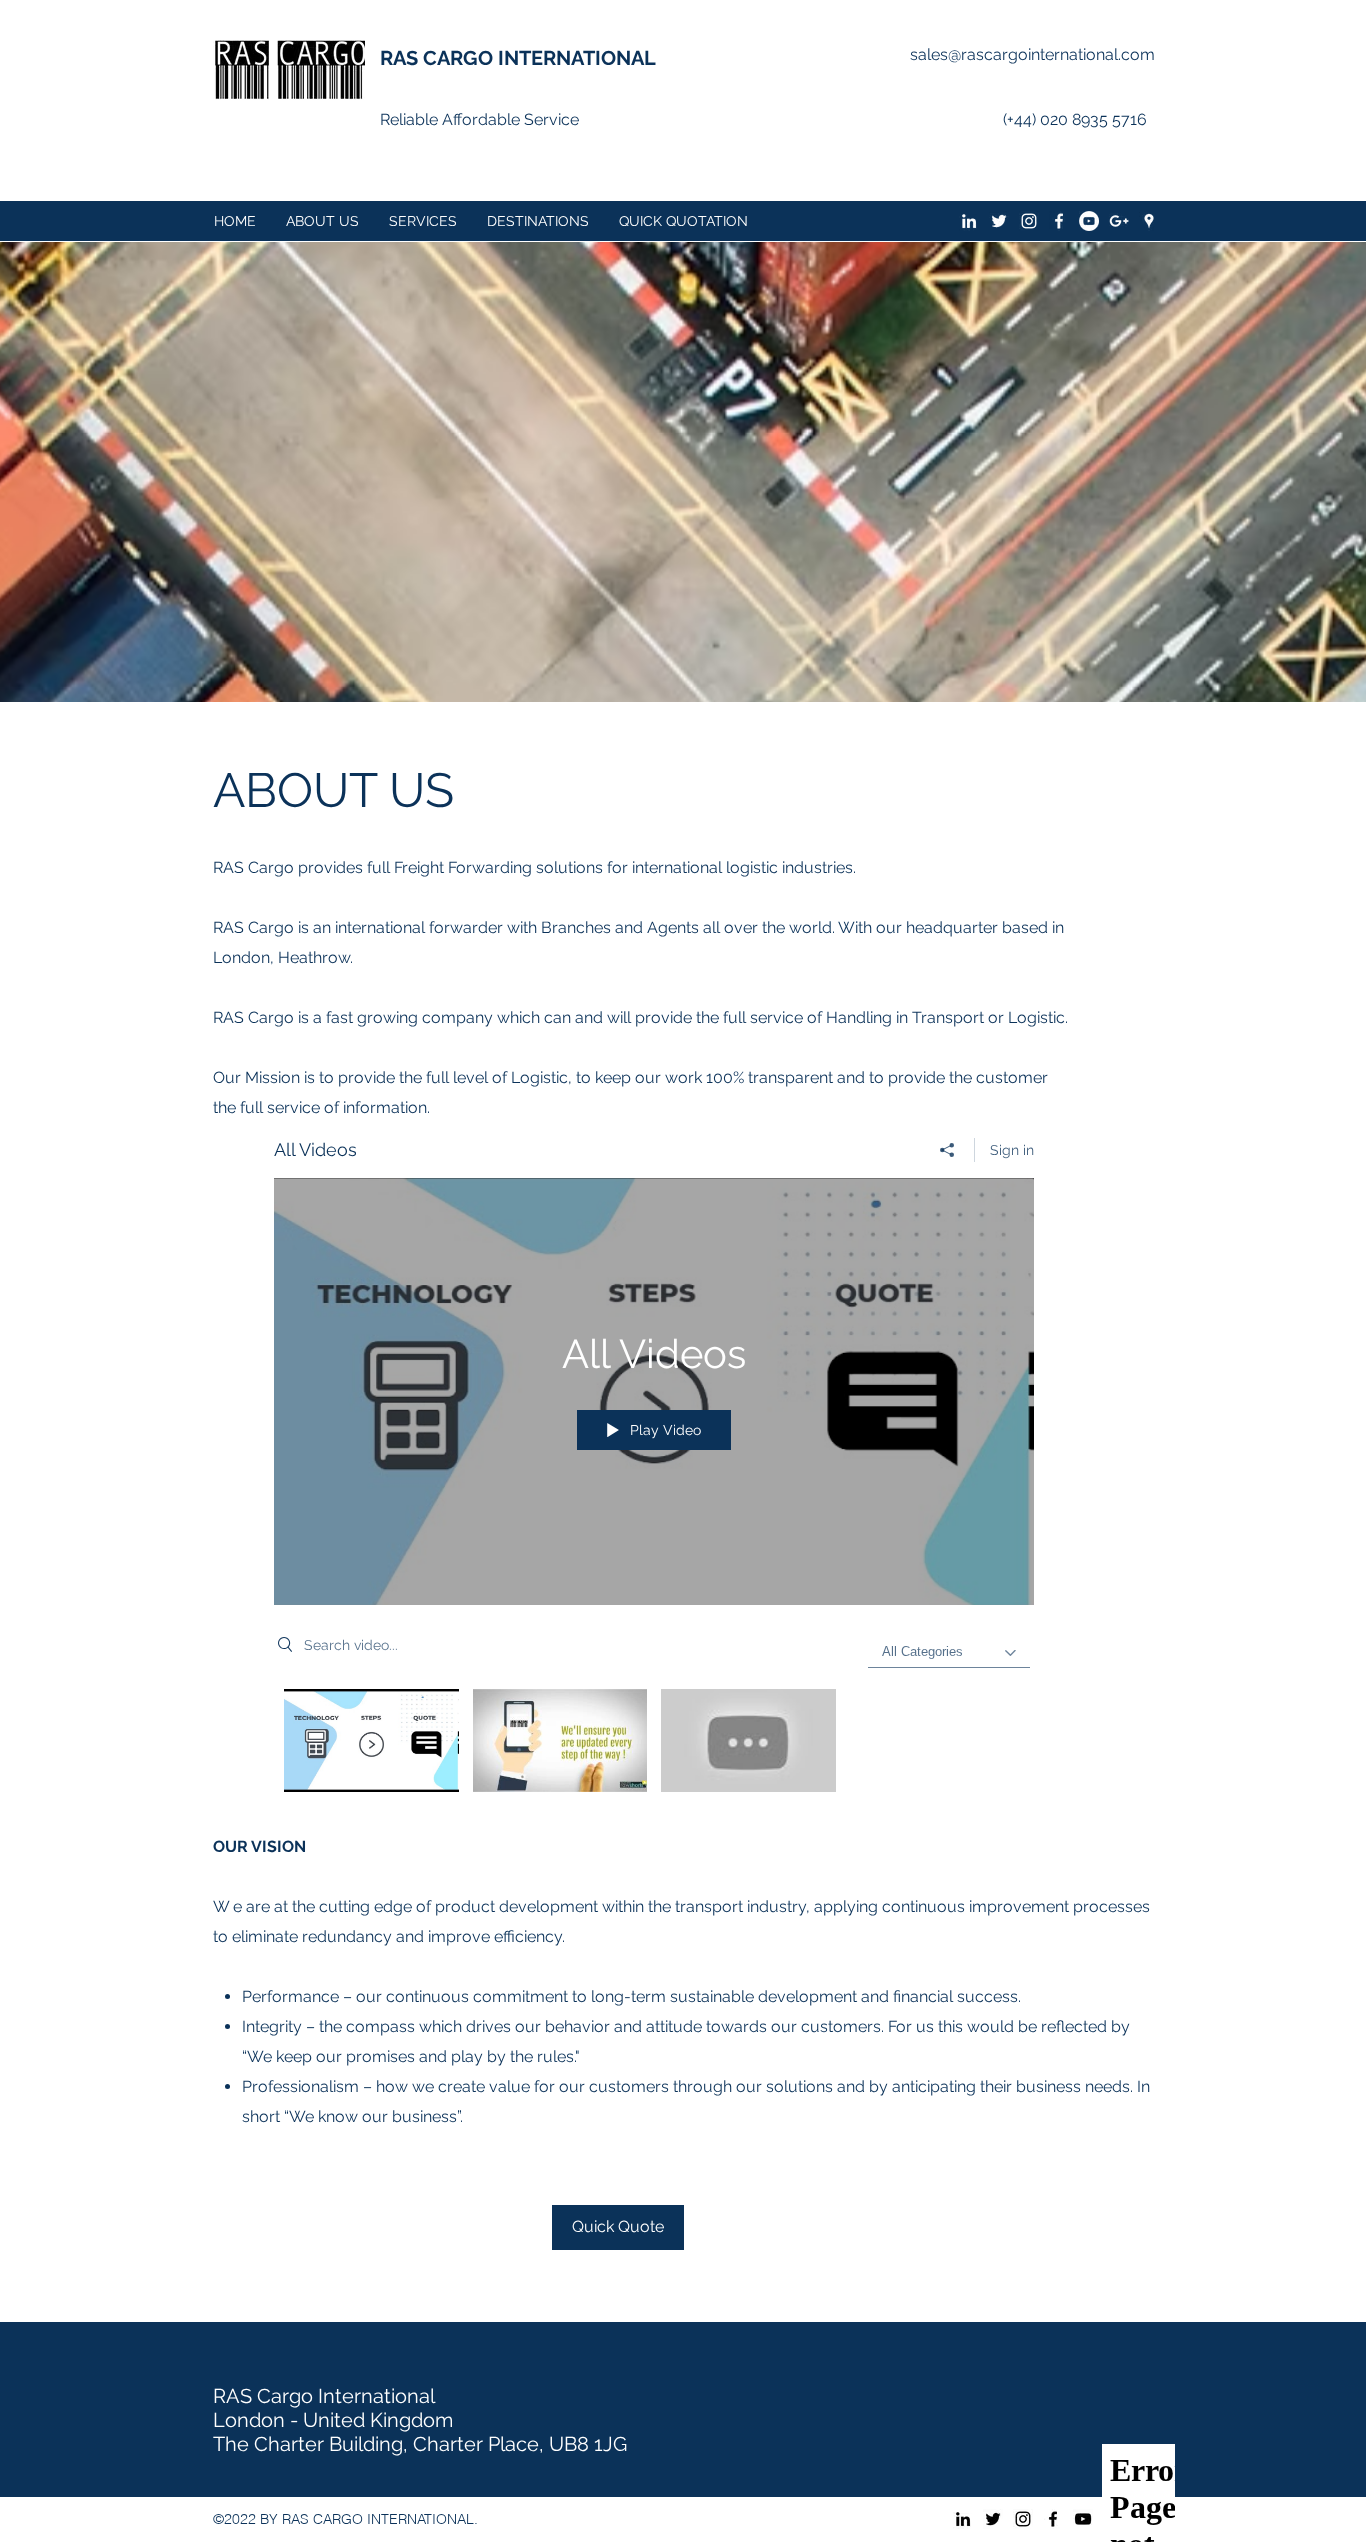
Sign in (1012, 1150)
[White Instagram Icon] (1029, 221)
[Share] (947, 1150)
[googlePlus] (1119, 221)
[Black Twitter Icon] (993, 2519)
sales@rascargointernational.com (1032, 54)
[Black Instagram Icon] (1023, 2519)
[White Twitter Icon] (999, 221)
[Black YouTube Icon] (1083, 2519)
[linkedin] (969, 221)
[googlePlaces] (1149, 221)
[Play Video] (371, 1740)
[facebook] (1059, 221)
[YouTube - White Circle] (1089, 221)
